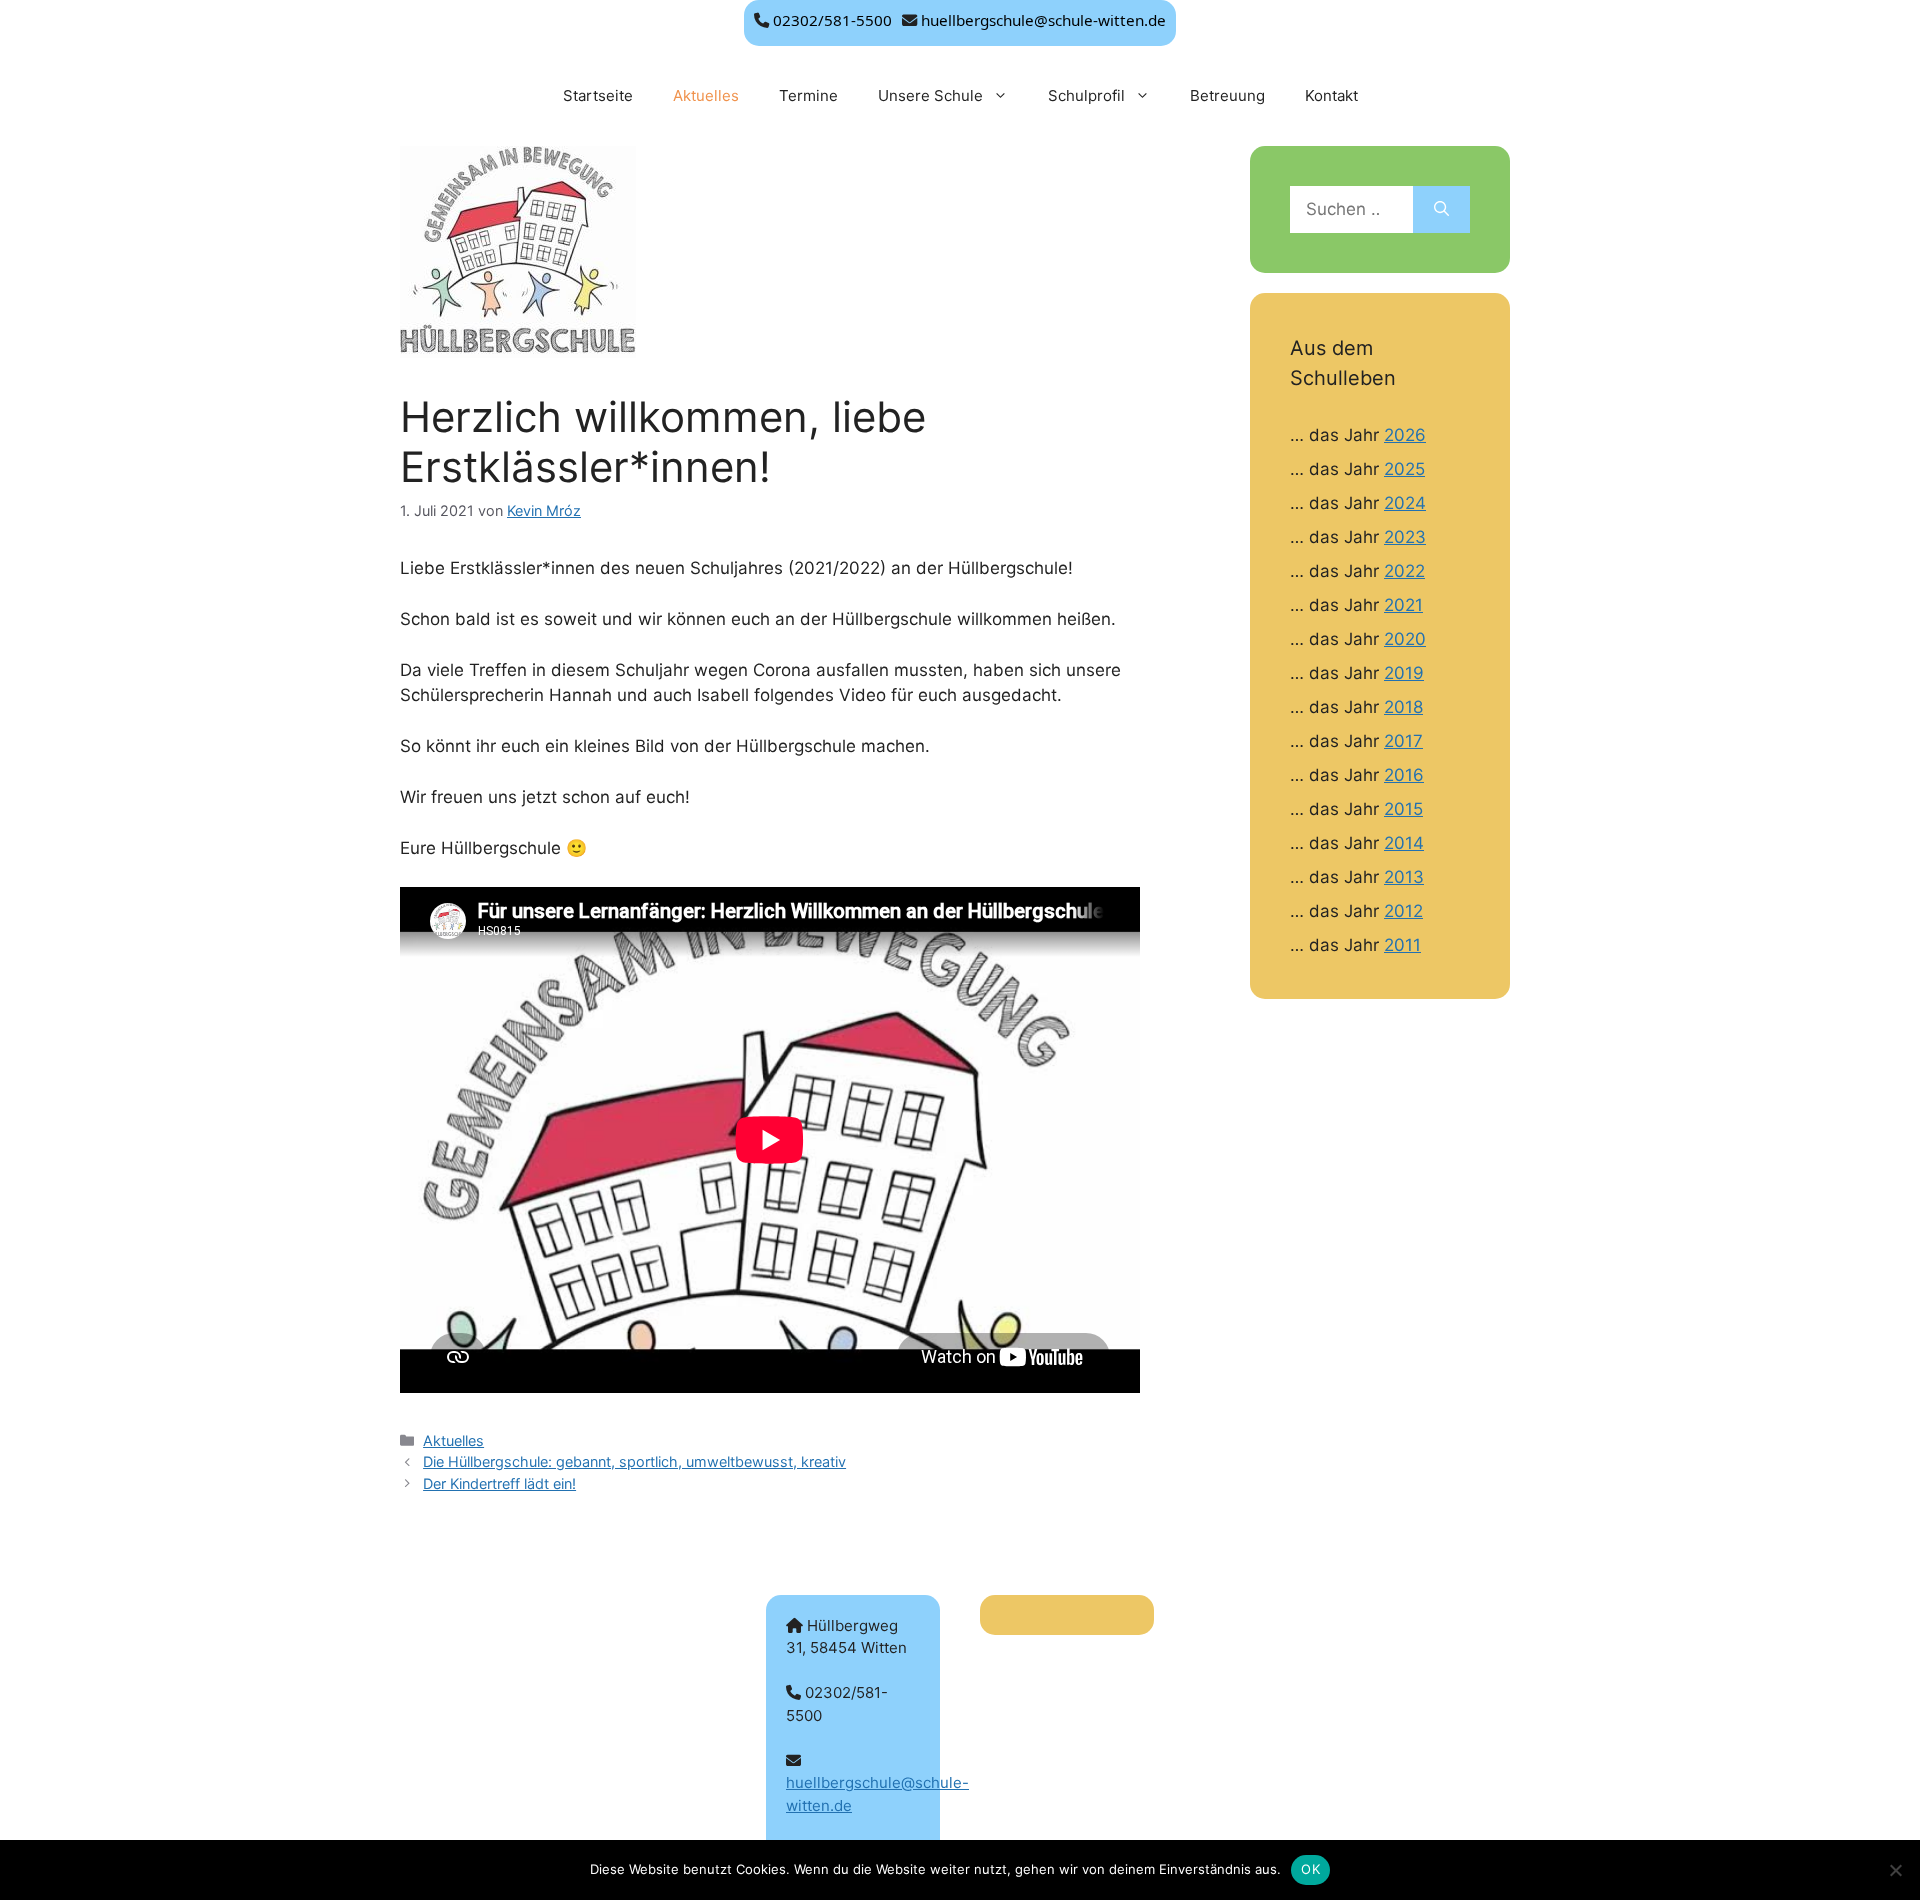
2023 (1405, 537)
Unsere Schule (930, 95)
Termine (808, 95)
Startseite (598, 95)
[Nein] (1895, 1870)
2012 (1403, 911)
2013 (1404, 877)
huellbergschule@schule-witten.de (1043, 20)
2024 (1405, 503)
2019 (1404, 673)
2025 (1404, 469)
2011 (1402, 945)
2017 (1403, 741)
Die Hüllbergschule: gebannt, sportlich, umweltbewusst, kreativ (634, 1461)
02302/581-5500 (832, 20)
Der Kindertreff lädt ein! (499, 1483)
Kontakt (1331, 95)
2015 (1403, 809)
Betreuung (1227, 95)
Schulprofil (1086, 95)
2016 (1404, 775)
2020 (1405, 639)
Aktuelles (706, 95)
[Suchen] (1441, 210)
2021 (1403, 605)
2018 (1403, 707)
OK (1310, 1869)
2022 (1404, 571)
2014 (1404, 843)
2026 (1405, 435)
